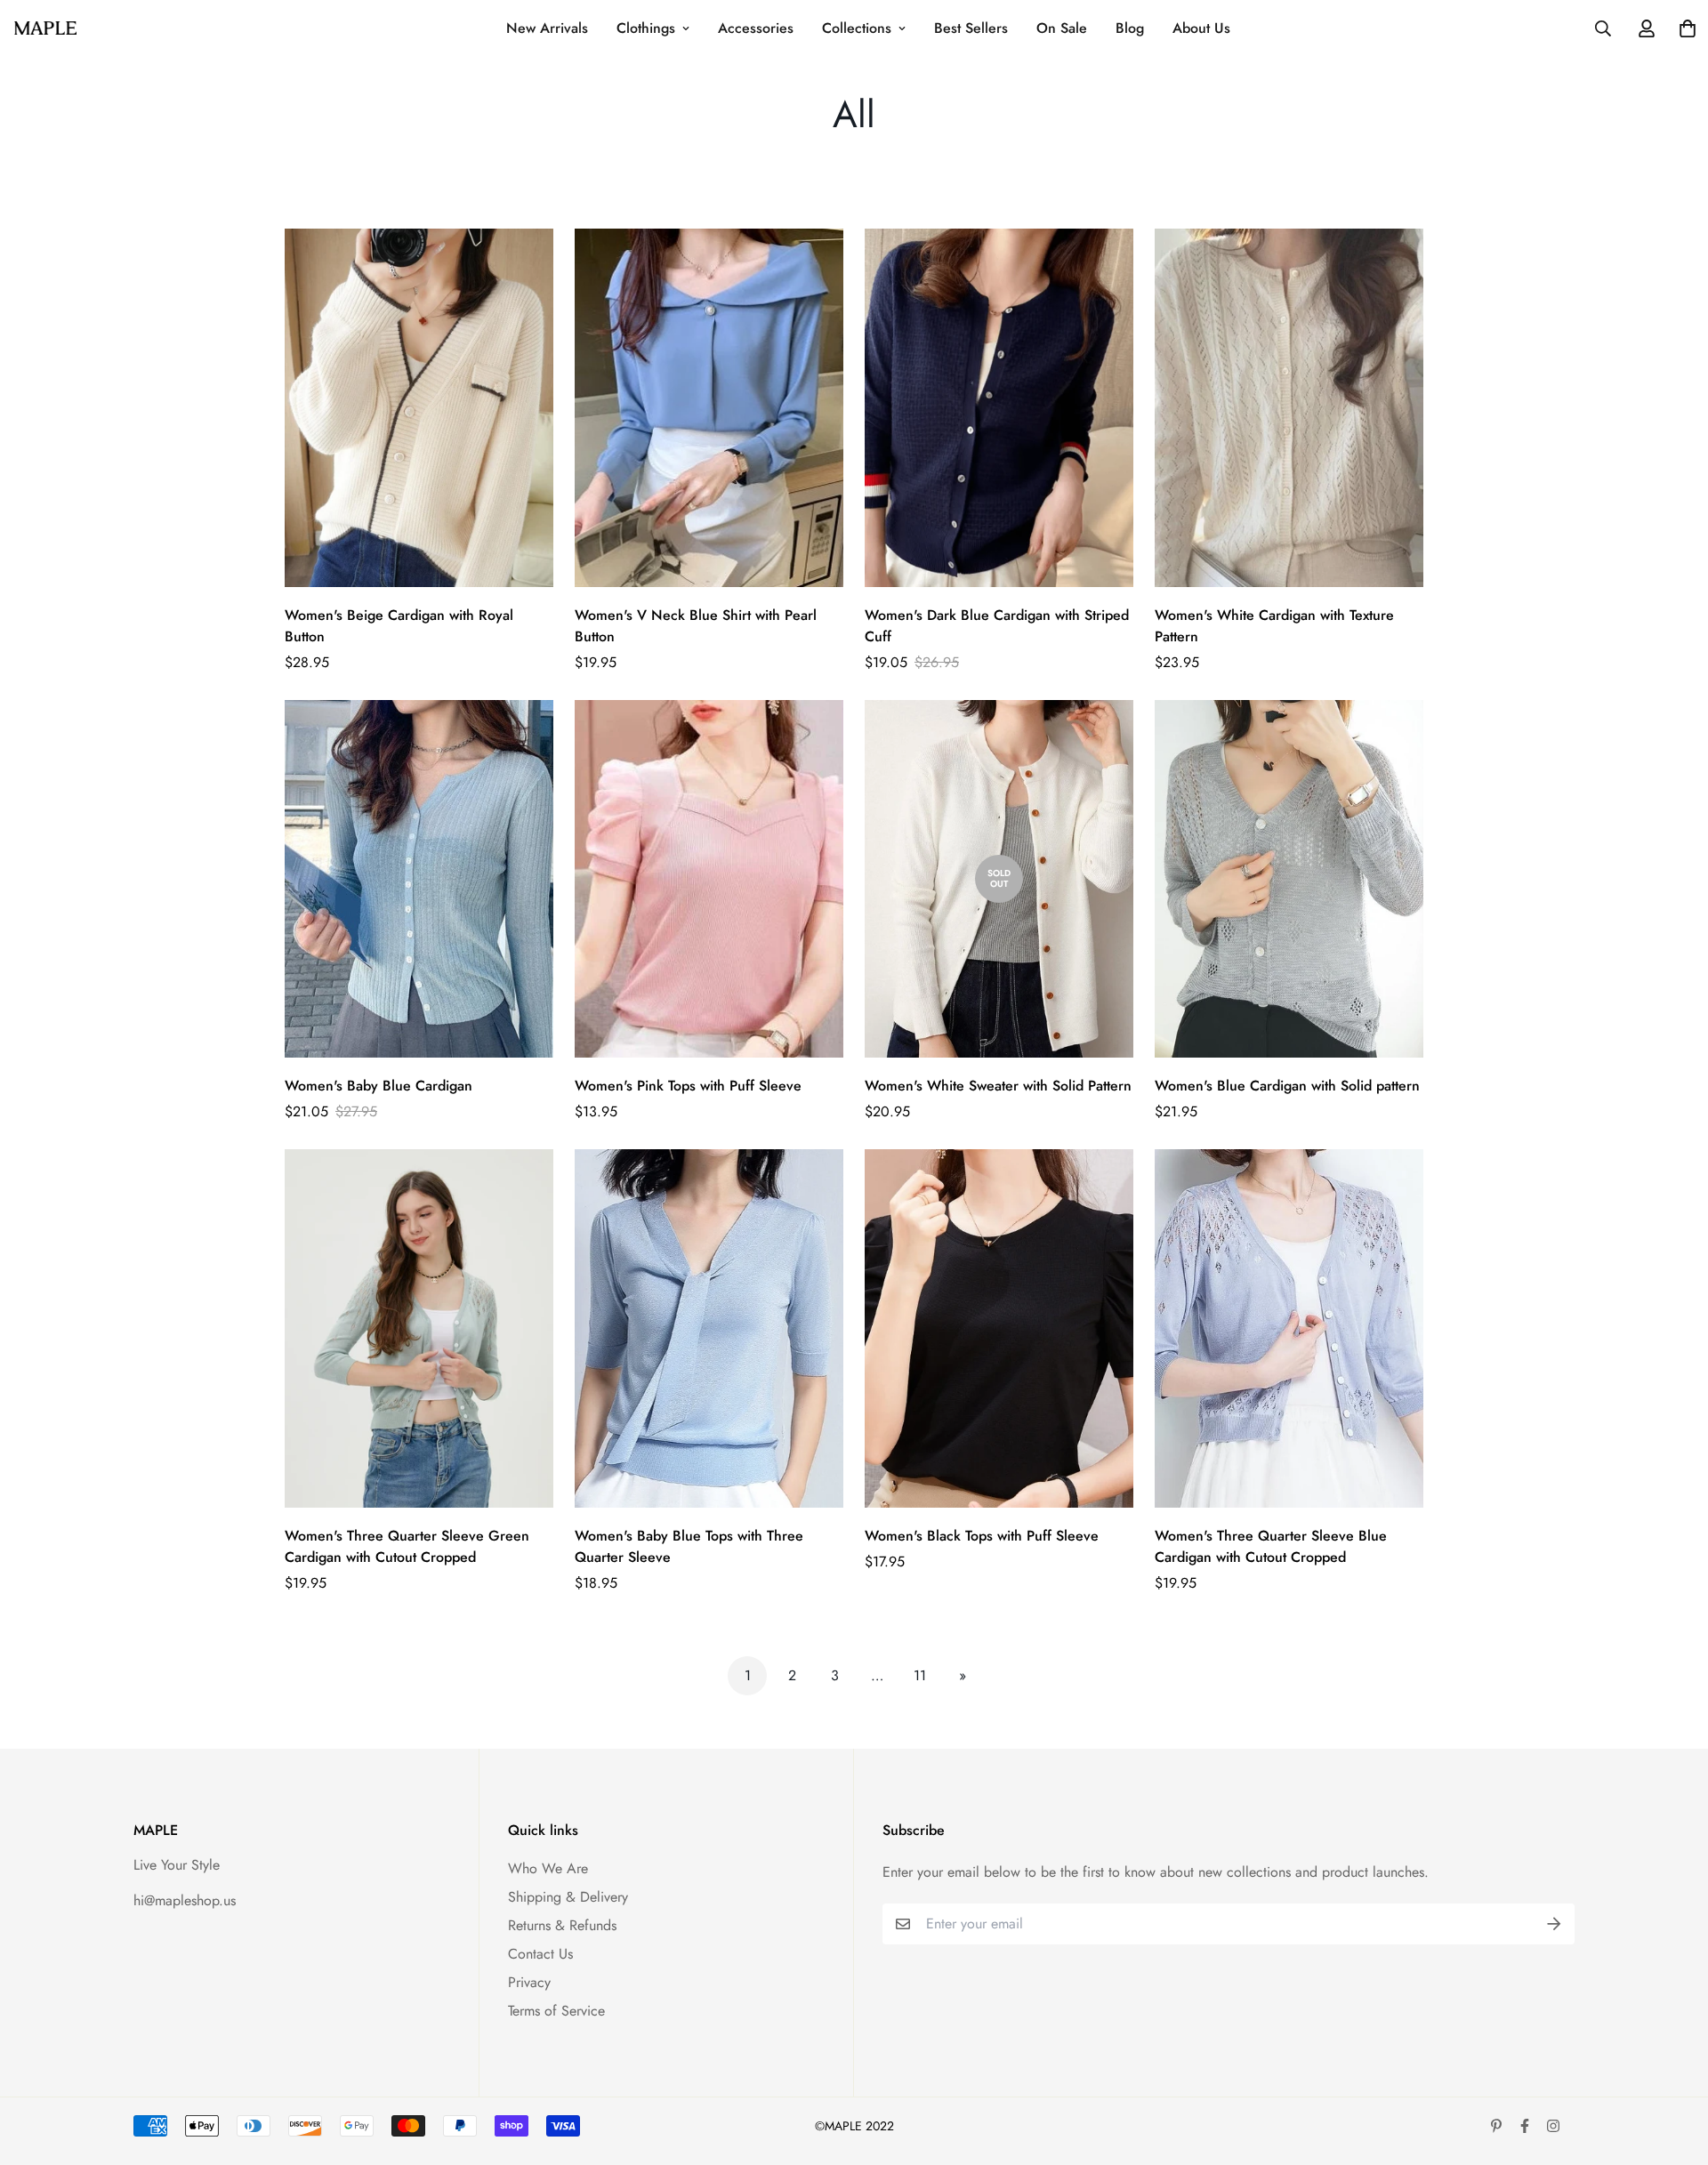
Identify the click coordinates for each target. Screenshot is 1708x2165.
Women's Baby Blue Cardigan (379, 1086)
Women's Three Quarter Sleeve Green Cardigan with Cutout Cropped (407, 1546)
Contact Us (540, 1954)
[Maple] (45, 28)
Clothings (646, 28)
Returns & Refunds (562, 1925)
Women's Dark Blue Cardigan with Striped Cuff (997, 626)
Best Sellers (971, 28)
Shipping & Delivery (568, 1897)
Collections (857, 28)
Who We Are (548, 1868)
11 (920, 1675)
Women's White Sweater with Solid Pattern (998, 1086)
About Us (1201, 28)
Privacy (529, 1982)
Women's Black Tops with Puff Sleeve (982, 1536)
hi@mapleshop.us (185, 1900)
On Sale (1062, 28)
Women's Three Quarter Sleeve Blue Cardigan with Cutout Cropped (1271, 1546)
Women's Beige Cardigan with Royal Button (399, 626)
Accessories (756, 28)
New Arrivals (547, 28)
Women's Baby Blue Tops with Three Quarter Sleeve (689, 1546)
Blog (1130, 28)
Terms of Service (556, 2011)
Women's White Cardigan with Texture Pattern (1274, 626)
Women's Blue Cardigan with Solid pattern (1287, 1086)
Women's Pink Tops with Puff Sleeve (688, 1086)
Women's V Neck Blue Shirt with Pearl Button (696, 626)
